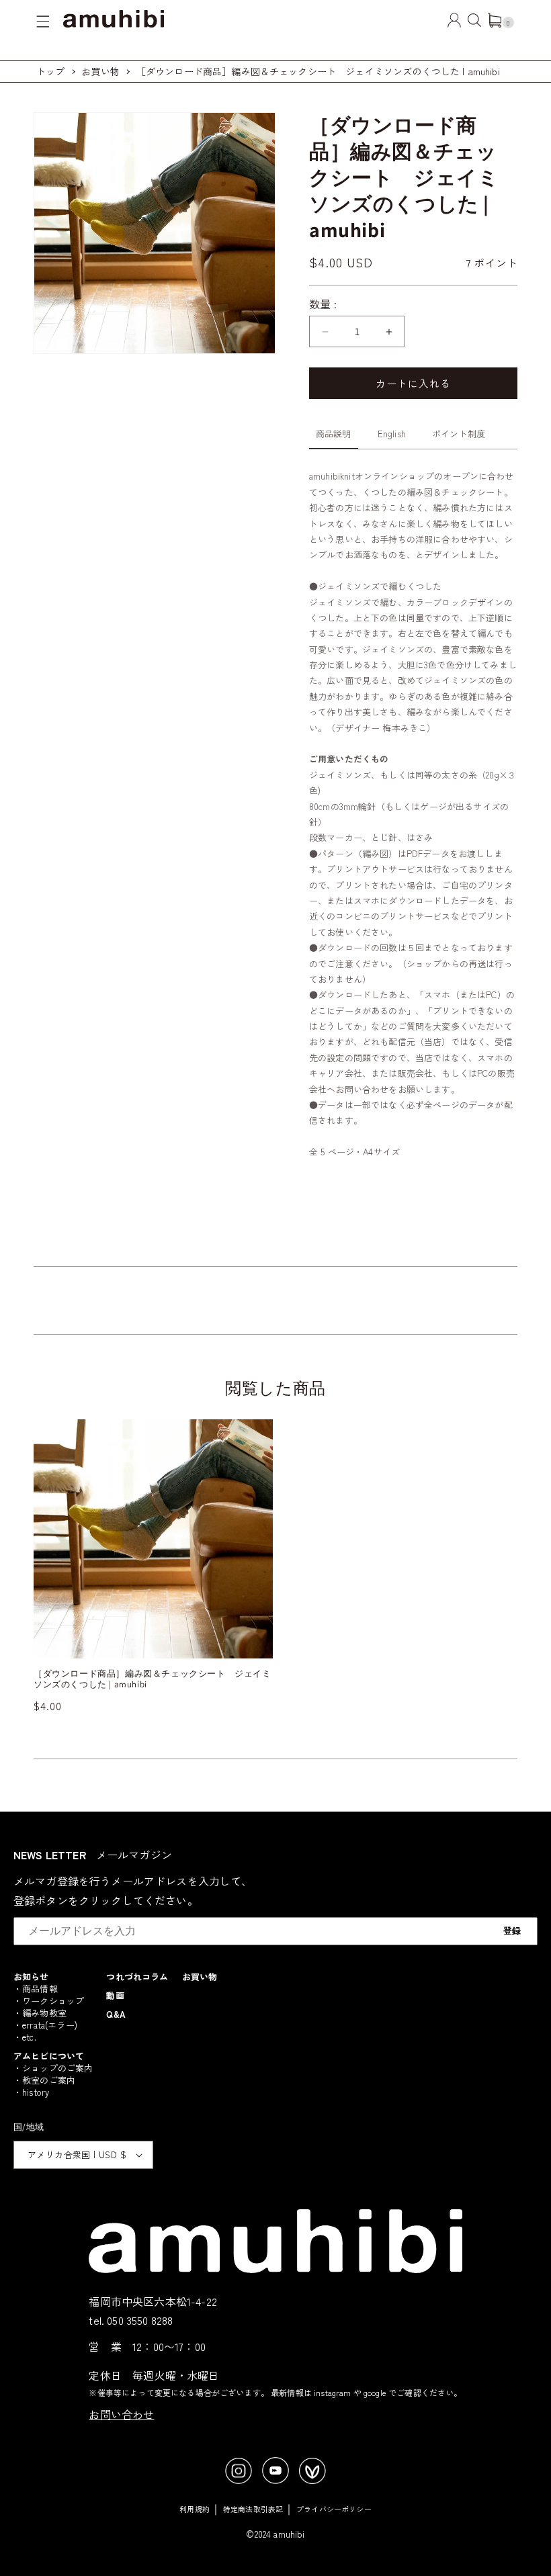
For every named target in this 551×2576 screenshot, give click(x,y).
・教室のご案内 (44, 2080)
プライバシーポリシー (334, 2509)
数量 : (323, 304)
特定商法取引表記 (253, 2509)
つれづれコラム (137, 1977)
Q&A (116, 2014)
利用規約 (195, 2509)
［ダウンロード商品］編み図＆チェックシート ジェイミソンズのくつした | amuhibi (318, 71)
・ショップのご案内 (53, 2068)
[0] (495, 23)
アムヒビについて (49, 2056)
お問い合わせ (121, 2414)
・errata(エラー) (45, 2025)
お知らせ (31, 1977)
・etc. (25, 2037)
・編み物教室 (40, 2013)
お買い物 (100, 71)
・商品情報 (36, 1989)
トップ (50, 71)
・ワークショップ (49, 2001)
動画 (115, 1995)
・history (31, 2092)
